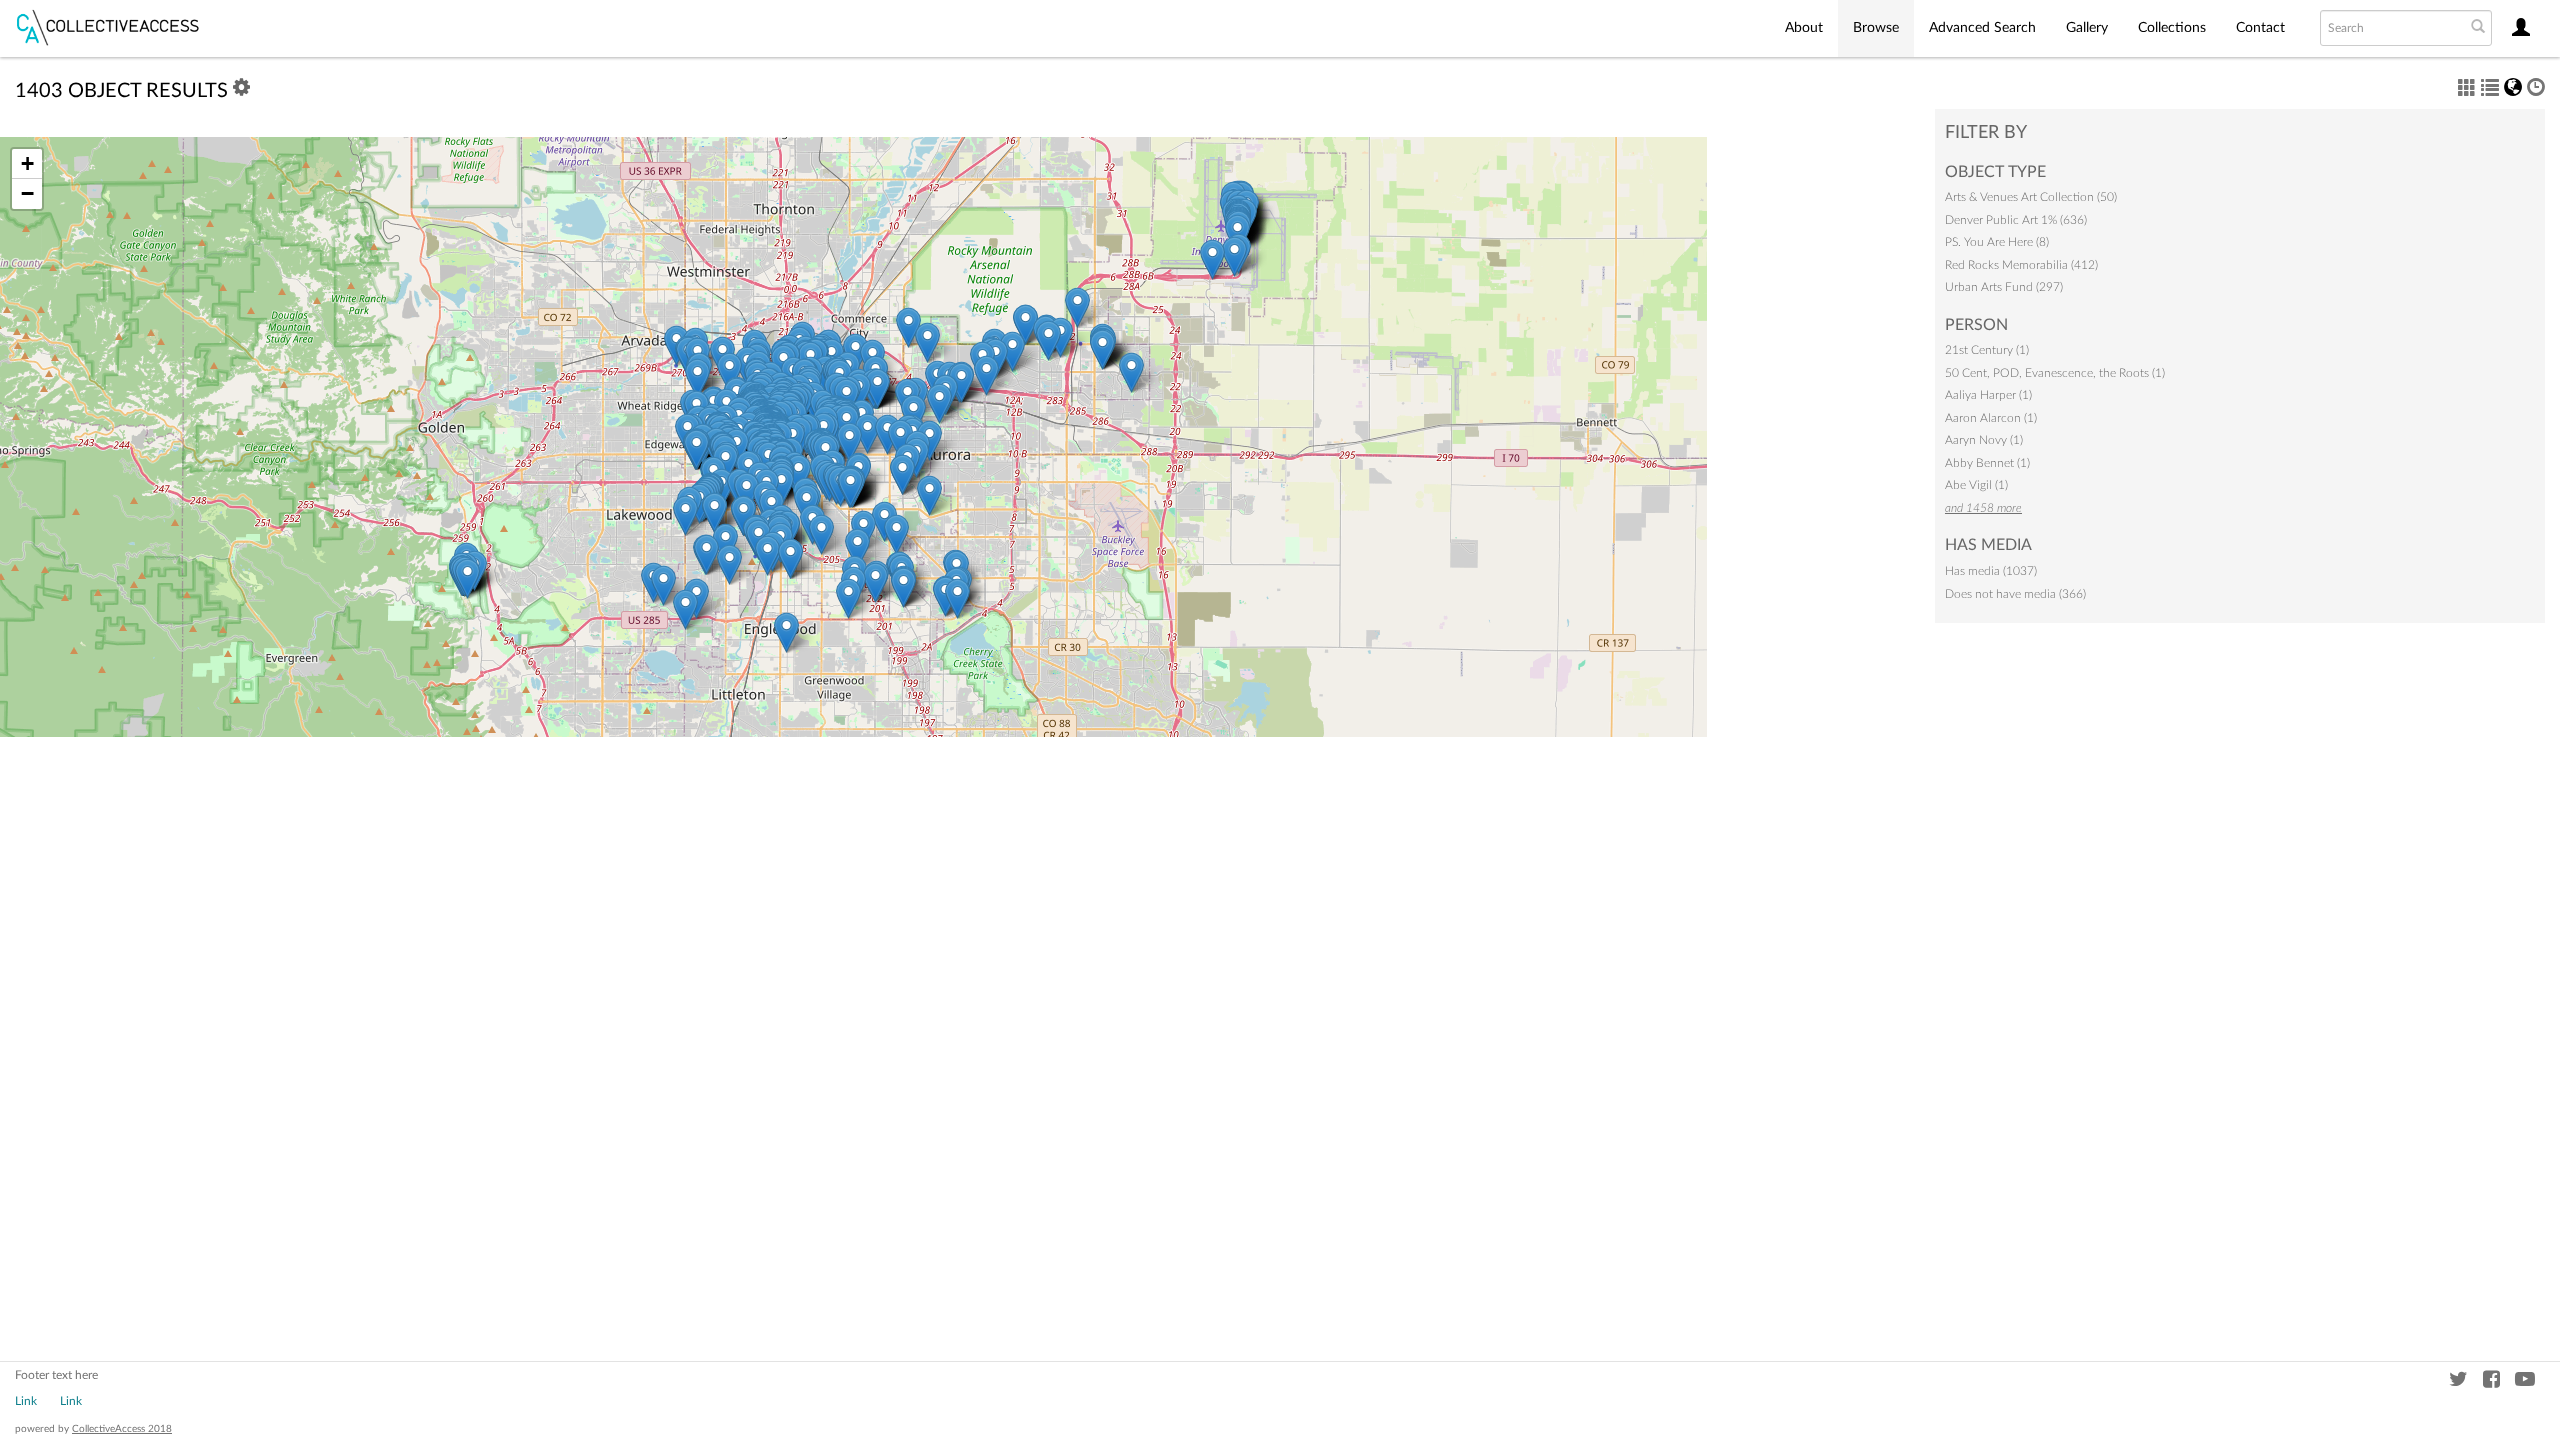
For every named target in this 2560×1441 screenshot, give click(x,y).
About (1804, 28)
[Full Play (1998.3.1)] (896, 534)
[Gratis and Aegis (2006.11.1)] (821, 534)
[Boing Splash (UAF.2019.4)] (790, 558)
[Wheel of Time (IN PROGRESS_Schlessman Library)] (902, 474)
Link (26, 1401)
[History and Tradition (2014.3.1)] (929, 495)
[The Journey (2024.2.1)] (961, 382)
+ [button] (27, 163)
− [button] (27, 193)
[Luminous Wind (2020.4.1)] (1077, 307)
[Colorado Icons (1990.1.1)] (849, 442)
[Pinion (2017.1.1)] (986, 375)
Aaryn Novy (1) (1984, 440)
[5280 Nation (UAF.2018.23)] (900, 439)
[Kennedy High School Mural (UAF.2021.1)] (663, 585)
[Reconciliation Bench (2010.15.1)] (714, 512)
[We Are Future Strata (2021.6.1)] (848, 598)
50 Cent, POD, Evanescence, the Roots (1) (2055, 373)
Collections (2172, 28)
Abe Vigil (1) (1976, 485)
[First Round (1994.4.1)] (957, 598)
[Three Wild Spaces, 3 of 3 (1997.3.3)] (903, 587)
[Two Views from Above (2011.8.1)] (908, 327)
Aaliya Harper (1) (1988, 395)
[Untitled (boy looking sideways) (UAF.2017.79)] (696, 449)
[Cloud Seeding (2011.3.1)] (1102, 349)
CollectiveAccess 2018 (122, 1429)
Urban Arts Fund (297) (2004, 287)
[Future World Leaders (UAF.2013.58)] (729, 372)
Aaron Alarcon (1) (1991, 418)
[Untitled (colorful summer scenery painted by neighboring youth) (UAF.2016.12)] (1048, 340)
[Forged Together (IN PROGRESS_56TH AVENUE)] (1025, 324)
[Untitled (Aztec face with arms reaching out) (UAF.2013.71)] (697, 378)
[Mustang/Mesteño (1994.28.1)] (1234, 256)
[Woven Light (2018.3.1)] (927, 342)
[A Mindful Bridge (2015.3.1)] (857, 548)
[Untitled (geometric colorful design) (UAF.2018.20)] (1012, 351)
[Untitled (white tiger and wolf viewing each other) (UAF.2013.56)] (746, 492)
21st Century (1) (1987, 350)
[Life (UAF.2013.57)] (729, 564)
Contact (2260, 28)
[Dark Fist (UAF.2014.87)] (877, 388)
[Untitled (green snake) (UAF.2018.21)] (706, 554)
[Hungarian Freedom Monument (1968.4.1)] (798, 474)
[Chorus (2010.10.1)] (939, 403)
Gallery (2087, 28)
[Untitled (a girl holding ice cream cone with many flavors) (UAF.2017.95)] (867, 433)
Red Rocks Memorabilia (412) (2021, 265)
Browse (1876, 28)
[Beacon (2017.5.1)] (1212, 259)
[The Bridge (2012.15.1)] (685, 609)
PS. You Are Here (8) (1997, 242)
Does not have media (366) (2015, 594)
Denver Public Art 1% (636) (2016, 220)
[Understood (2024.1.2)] (781, 486)
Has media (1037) (1991, 571)
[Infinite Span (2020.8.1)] (767, 555)
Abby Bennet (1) (1987, 463)
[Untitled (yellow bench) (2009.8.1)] (850, 487)
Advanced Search (1982, 28)
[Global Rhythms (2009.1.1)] (1131, 372)
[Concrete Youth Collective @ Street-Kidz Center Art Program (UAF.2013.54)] (786, 632)
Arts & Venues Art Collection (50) (2031, 197)
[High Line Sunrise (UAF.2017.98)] (875, 582)
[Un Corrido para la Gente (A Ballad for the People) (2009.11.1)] (685, 515)
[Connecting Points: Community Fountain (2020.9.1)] (467, 578)
